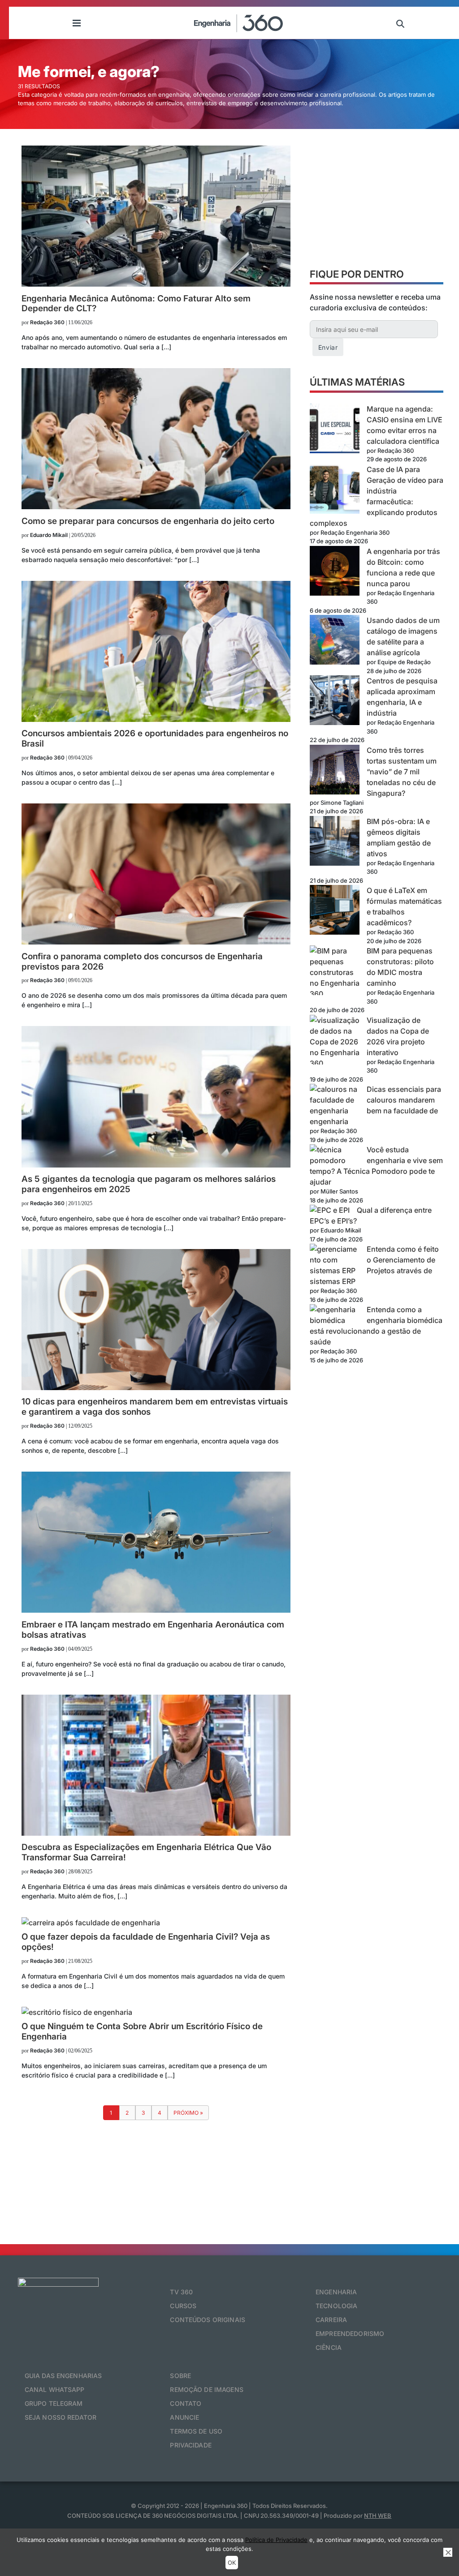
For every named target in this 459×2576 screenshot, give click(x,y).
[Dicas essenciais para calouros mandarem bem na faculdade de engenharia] (335, 1100)
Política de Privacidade (276, 2540)
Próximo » (188, 2113)
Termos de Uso (196, 2431)
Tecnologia (336, 2306)
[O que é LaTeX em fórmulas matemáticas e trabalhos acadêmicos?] (335, 911)
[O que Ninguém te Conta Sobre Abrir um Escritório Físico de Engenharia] (77, 2012)
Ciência (329, 2347)
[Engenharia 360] (238, 23)
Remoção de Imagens (207, 2389)
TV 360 (181, 2292)
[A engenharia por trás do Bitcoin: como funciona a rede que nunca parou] (335, 572)
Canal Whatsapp (55, 2389)
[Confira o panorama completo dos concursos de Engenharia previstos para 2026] (156, 942)
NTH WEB (378, 2516)
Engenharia (336, 2292)
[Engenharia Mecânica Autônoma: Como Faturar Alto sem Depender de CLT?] (156, 284)
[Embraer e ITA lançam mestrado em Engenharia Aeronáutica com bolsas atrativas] (156, 1610)
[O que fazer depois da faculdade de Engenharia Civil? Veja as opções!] (91, 1923)
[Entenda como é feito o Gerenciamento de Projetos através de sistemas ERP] (335, 1260)
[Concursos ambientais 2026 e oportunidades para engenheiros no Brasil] (156, 719)
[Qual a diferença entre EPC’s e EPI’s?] (330, 1210)
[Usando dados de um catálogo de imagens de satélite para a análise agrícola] (335, 641)
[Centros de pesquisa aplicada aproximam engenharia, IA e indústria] (335, 702)
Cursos (183, 2306)
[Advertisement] (377, 202)
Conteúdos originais (208, 2320)
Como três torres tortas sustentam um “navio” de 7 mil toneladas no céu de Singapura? (402, 772)
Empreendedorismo (350, 2333)
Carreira (331, 2320)
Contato (186, 2403)
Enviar (328, 347)
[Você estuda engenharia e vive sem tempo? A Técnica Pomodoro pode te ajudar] (335, 1155)
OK (232, 2563)
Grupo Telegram (54, 2403)
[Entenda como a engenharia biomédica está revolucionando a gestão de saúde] (335, 1315)
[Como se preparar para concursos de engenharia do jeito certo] (156, 507)
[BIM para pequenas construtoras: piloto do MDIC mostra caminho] (335, 972)
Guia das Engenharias (63, 2376)
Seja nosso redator (61, 2417)
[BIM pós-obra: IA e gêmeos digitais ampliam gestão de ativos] (335, 842)
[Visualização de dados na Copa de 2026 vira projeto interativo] (335, 1042)
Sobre (180, 2376)
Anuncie (184, 2417)
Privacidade (191, 2445)
